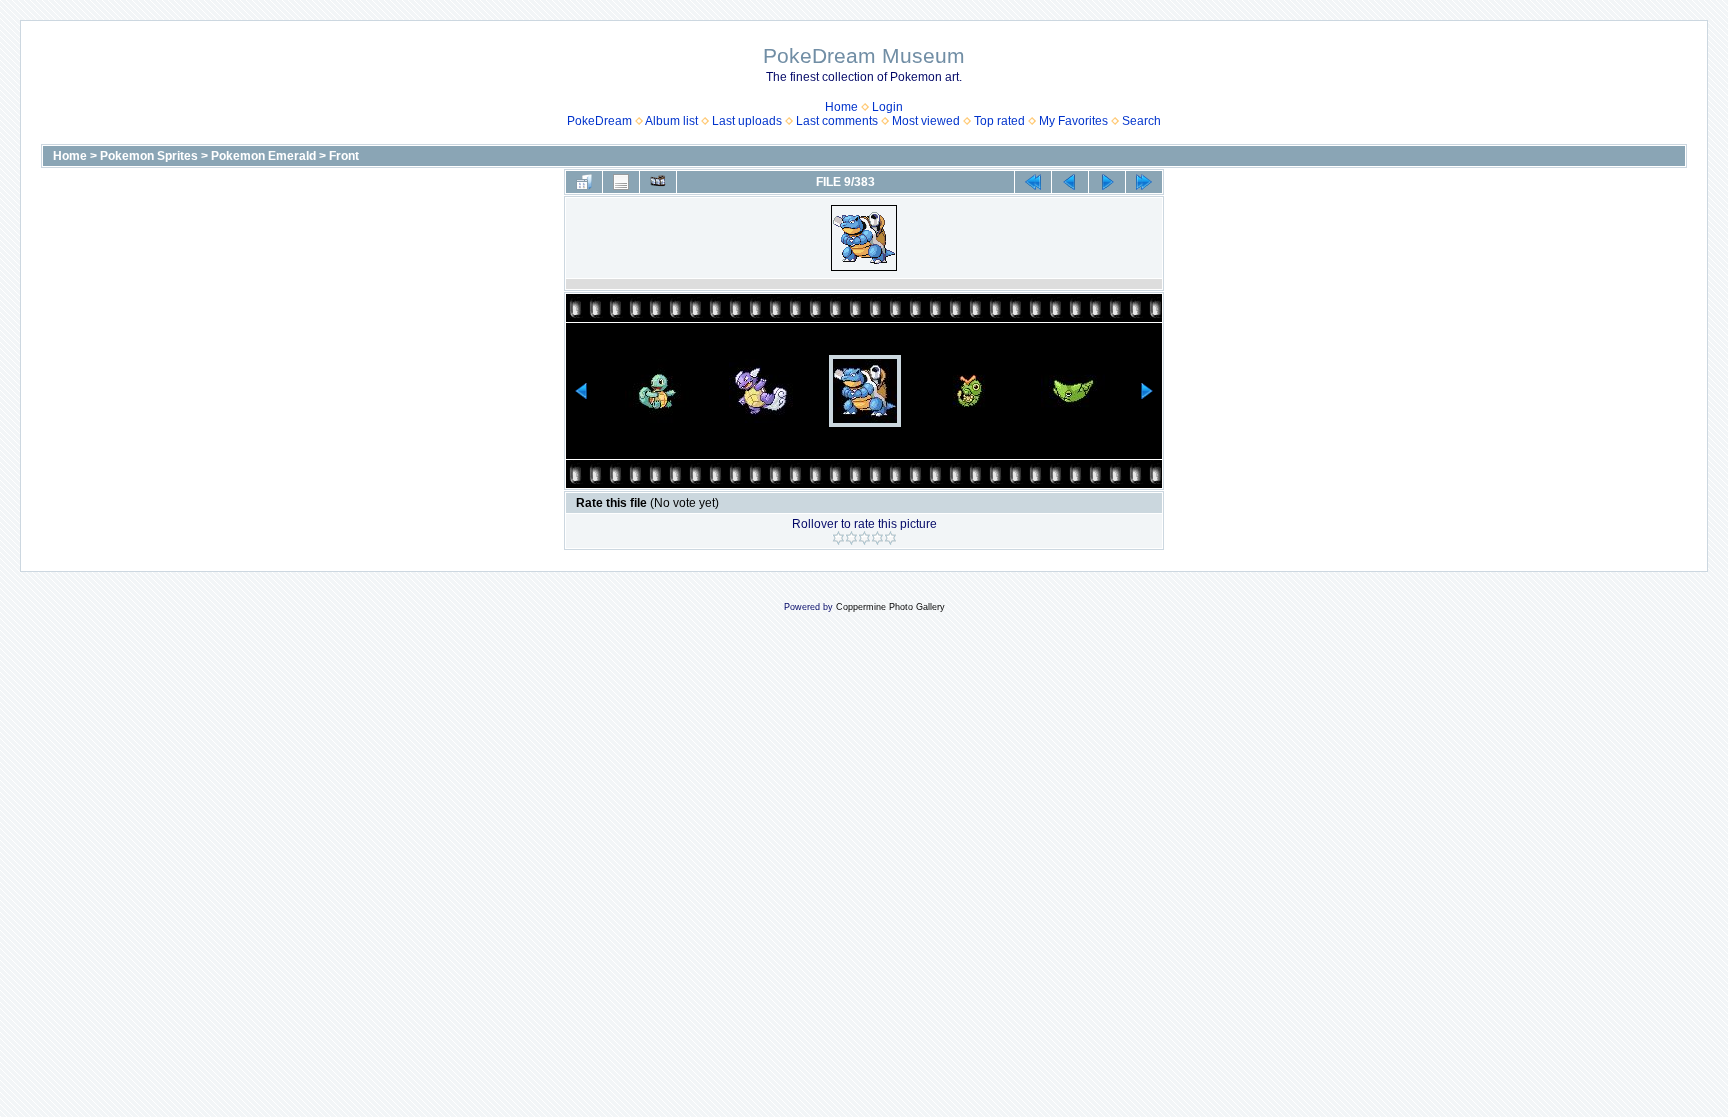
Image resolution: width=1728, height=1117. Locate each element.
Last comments (837, 121)
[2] (851, 538)
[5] (890, 538)
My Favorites (1073, 121)
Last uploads (747, 121)
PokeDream (599, 121)
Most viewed (926, 121)
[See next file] (1107, 182)
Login (887, 107)
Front (344, 156)
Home (841, 107)
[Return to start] (1033, 182)
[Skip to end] (1144, 182)
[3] (864, 538)
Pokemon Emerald (263, 156)
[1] (838, 538)
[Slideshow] (658, 182)
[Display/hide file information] (621, 182)
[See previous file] (1070, 182)
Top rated (999, 121)
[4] (877, 538)
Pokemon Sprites (149, 156)
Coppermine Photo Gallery (890, 607)
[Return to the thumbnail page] (584, 182)
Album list (671, 121)
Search (1141, 121)
